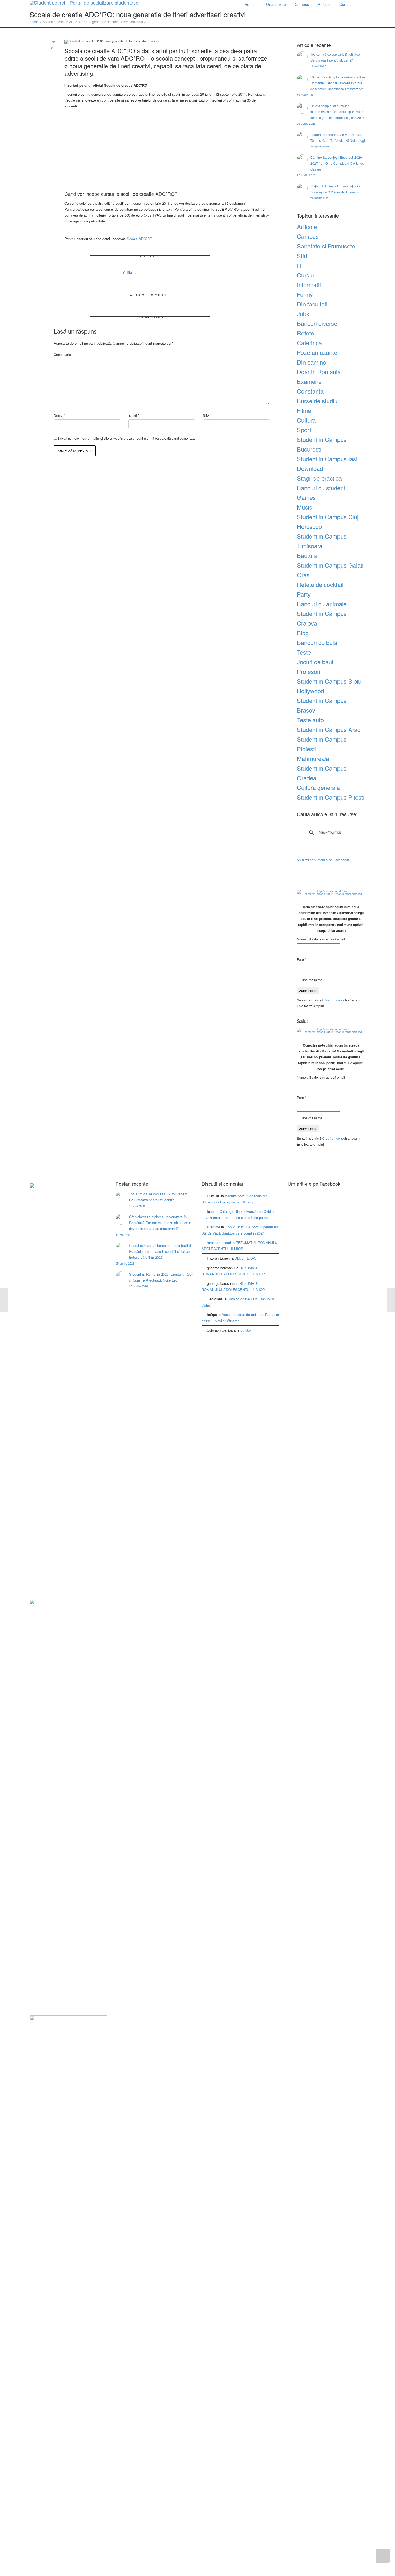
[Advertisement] (167, 150)
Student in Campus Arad (329, 729)
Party (304, 594)
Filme (304, 410)
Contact (346, 4)
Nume (58, 415)
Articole (325, 4)
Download (310, 468)
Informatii (309, 285)
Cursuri (306, 275)
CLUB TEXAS (246, 1258)
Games (306, 497)
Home (250, 4)
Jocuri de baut (315, 662)
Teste (304, 652)
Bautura (307, 555)
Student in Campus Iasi (327, 459)
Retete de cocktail (320, 584)
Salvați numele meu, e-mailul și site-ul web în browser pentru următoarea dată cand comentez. (126, 438)
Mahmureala (313, 758)
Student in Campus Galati (330, 565)
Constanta (310, 391)
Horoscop (309, 526)
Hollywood (310, 691)
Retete (306, 333)
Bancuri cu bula (317, 642)
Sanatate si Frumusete (326, 246)
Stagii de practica (319, 478)
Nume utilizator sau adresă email (321, 939)
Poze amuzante (317, 352)
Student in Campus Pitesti (331, 797)
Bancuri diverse (317, 323)
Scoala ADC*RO (140, 239)
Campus (302, 4)
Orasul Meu (276, 4)
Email (133, 415)
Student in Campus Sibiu (329, 681)
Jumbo (246, 1330)
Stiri (53, 42)
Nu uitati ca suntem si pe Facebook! (323, 860)
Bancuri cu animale (322, 604)
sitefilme (213, 1227)
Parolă (302, 959)
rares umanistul (219, 1242)
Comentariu (62, 354)
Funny (305, 294)
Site (206, 415)
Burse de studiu (317, 401)
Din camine (312, 362)
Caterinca (309, 343)
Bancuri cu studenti (322, 488)
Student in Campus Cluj (328, 517)
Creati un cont (332, 1000)
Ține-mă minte (311, 980)
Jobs (303, 314)
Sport (304, 430)
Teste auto (310, 720)
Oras (303, 575)
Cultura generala (318, 787)
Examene (309, 381)
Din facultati (312, 304)
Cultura (306, 420)
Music (305, 507)
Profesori (309, 671)
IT (299, 265)
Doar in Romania (319, 372)
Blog (303, 633)
